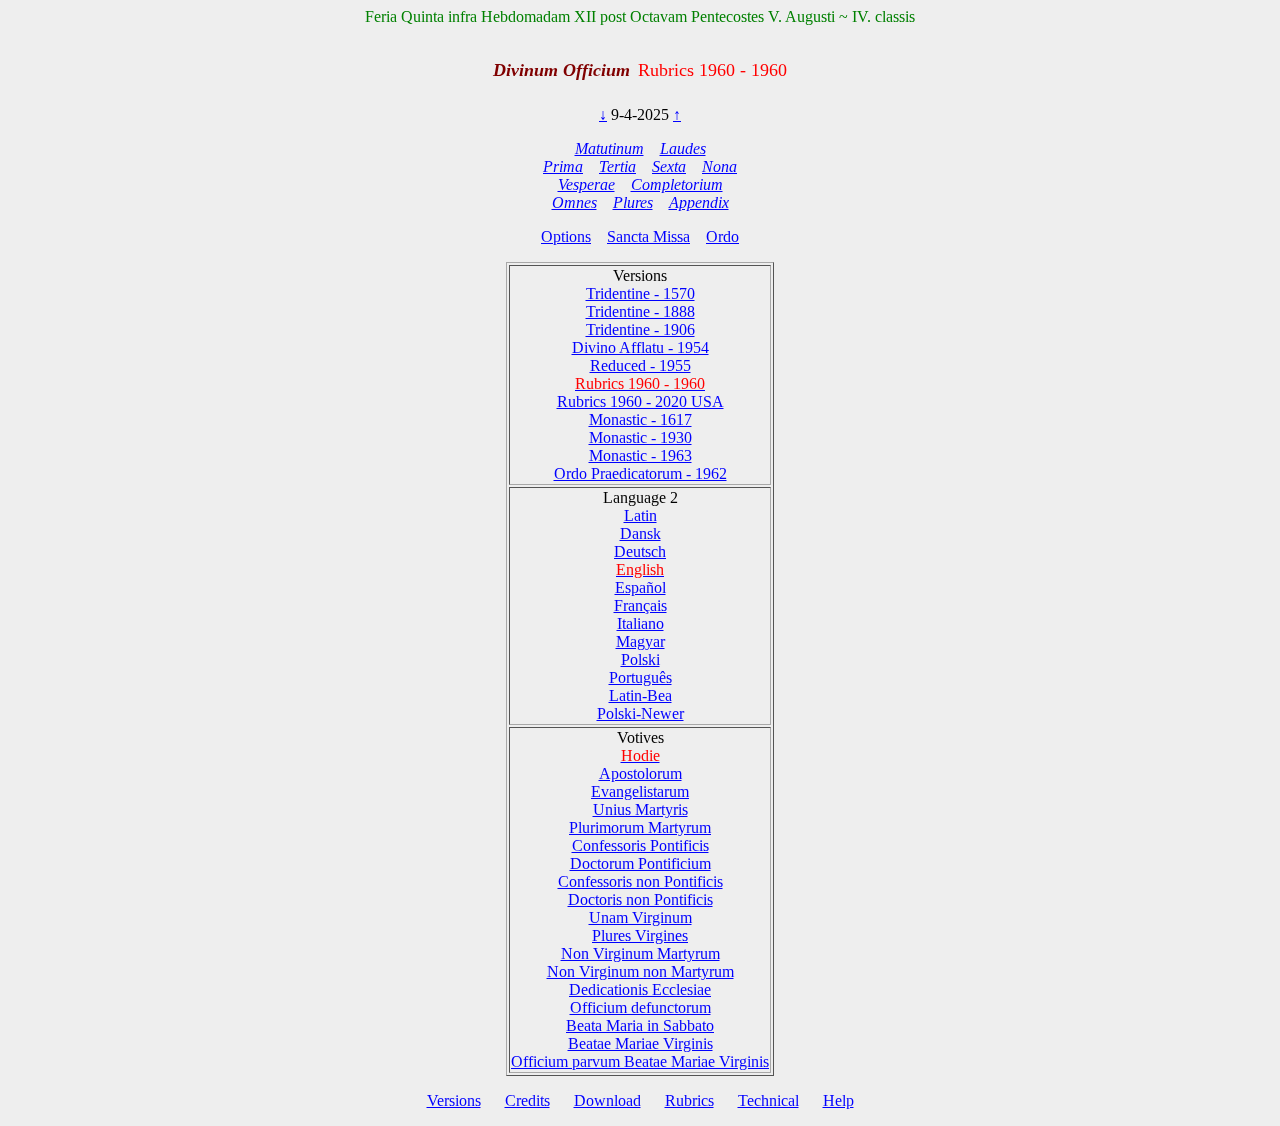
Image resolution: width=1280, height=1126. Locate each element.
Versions (454, 1100)
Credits (527, 1100)
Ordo (722, 236)
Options (566, 236)
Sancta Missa (648, 236)
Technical (768, 1100)
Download (607, 1100)
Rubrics (689, 1100)
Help (838, 1100)
